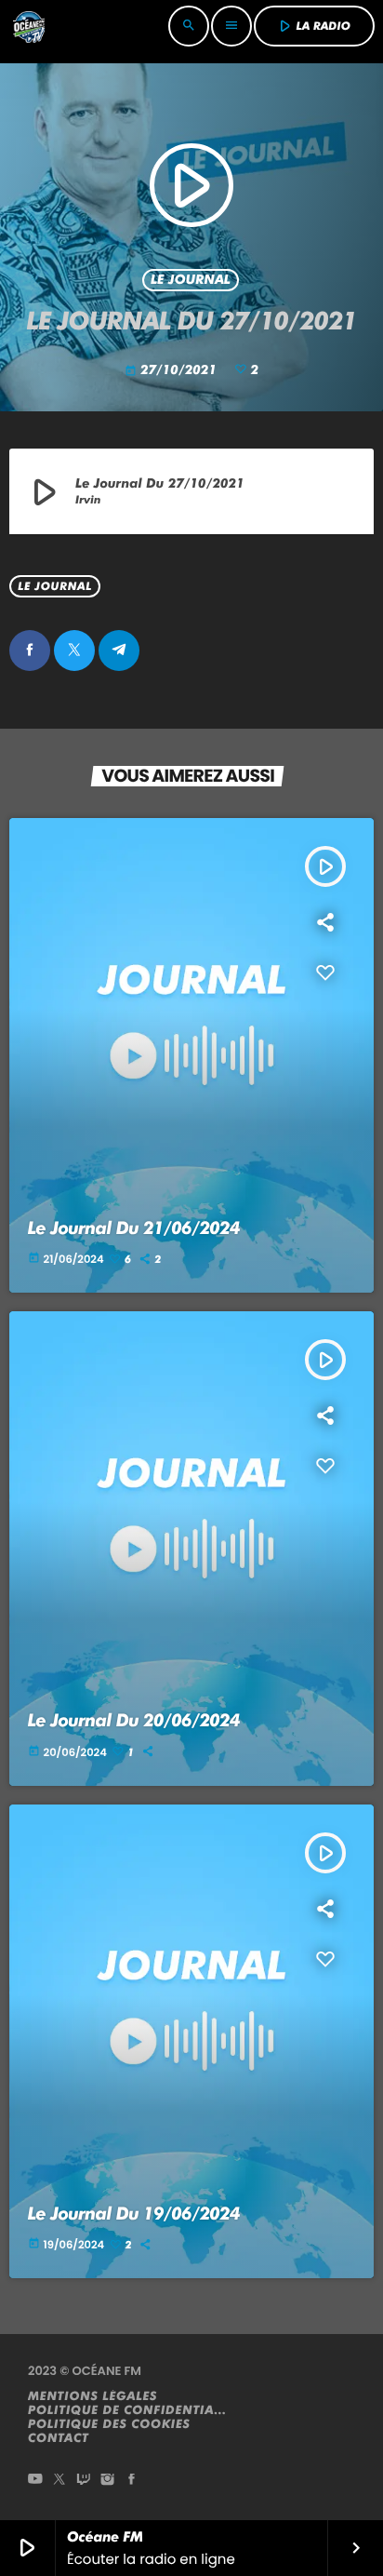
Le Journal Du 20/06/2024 (134, 1720)
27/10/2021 (172, 370)
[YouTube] (35, 2481)
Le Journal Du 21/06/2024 (134, 1228)
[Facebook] (132, 2481)
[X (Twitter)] (59, 2481)
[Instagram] (108, 2481)
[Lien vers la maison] (29, 26)
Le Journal (191, 280)
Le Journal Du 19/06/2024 (134, 2214)
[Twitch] (84, 2481)
